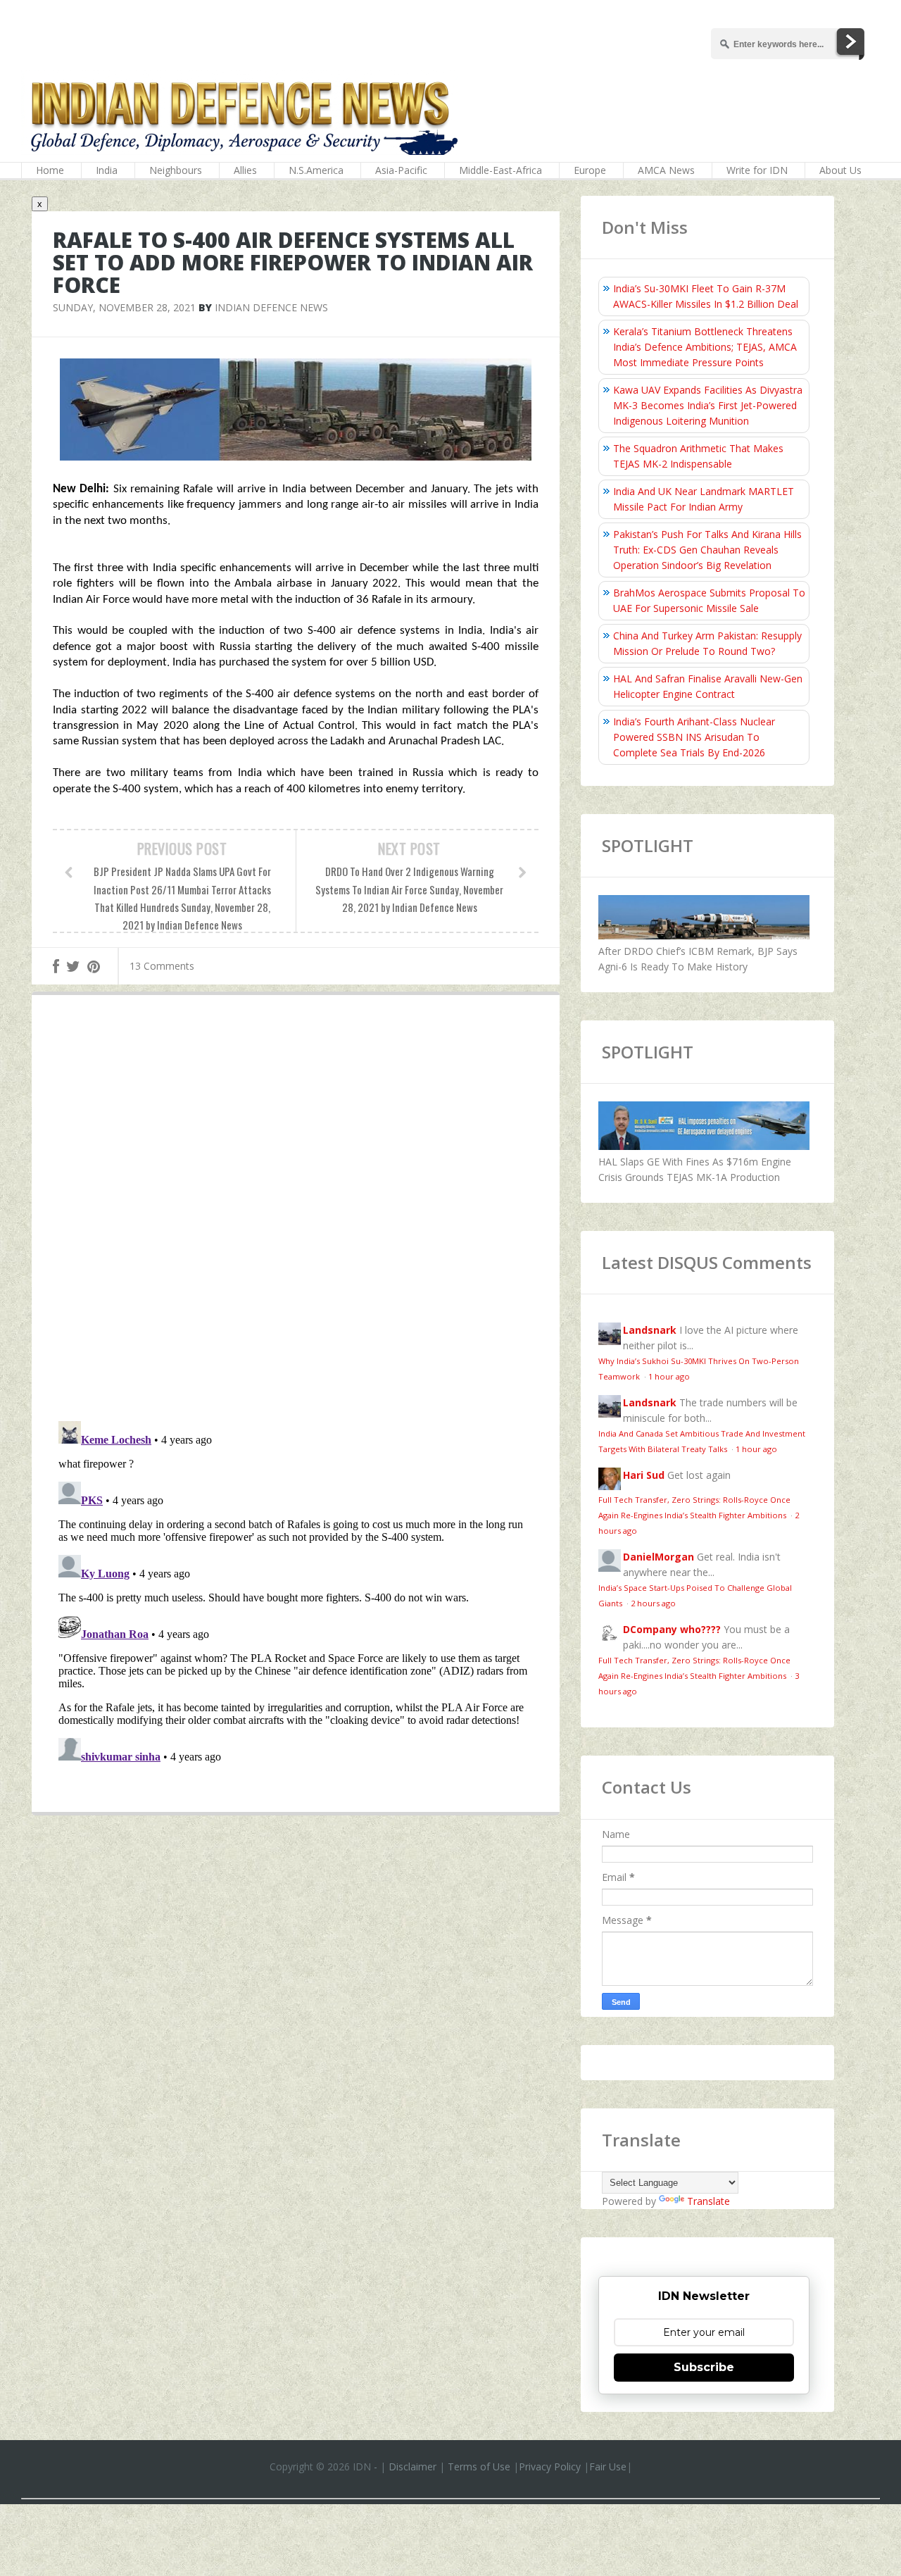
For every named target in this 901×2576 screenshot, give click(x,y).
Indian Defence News (271, 307)
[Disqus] (296, 1211)
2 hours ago (653, 1603)
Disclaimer (412, 2466)
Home (50, 170)
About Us (840, 170)
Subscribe (704, 2367)
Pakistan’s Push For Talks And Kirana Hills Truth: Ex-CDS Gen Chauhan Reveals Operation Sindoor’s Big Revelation (707, 550)
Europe (590, 170)
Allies (245, 170)
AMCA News (666, 170)
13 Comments (162, 966)
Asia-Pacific (401, 170)
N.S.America (316, 170)
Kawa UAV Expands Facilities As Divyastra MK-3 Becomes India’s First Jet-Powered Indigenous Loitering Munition (708, 405)
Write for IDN (757, 170)
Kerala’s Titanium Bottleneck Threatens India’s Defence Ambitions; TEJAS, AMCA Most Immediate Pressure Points (705, 347)
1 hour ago (669, 1376)
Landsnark (650, 1330)
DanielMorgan (659, 1557)
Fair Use (608, 2466)
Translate (708, 2201)
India (107, 170)
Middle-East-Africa (500, 170)
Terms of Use (479, 2466)
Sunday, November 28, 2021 (124, 307)
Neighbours (176, 170)
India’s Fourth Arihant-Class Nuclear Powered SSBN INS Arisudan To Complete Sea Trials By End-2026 (694, 737)
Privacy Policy (550, 2466)
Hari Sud (644, 1475)
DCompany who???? (672, 1629)
